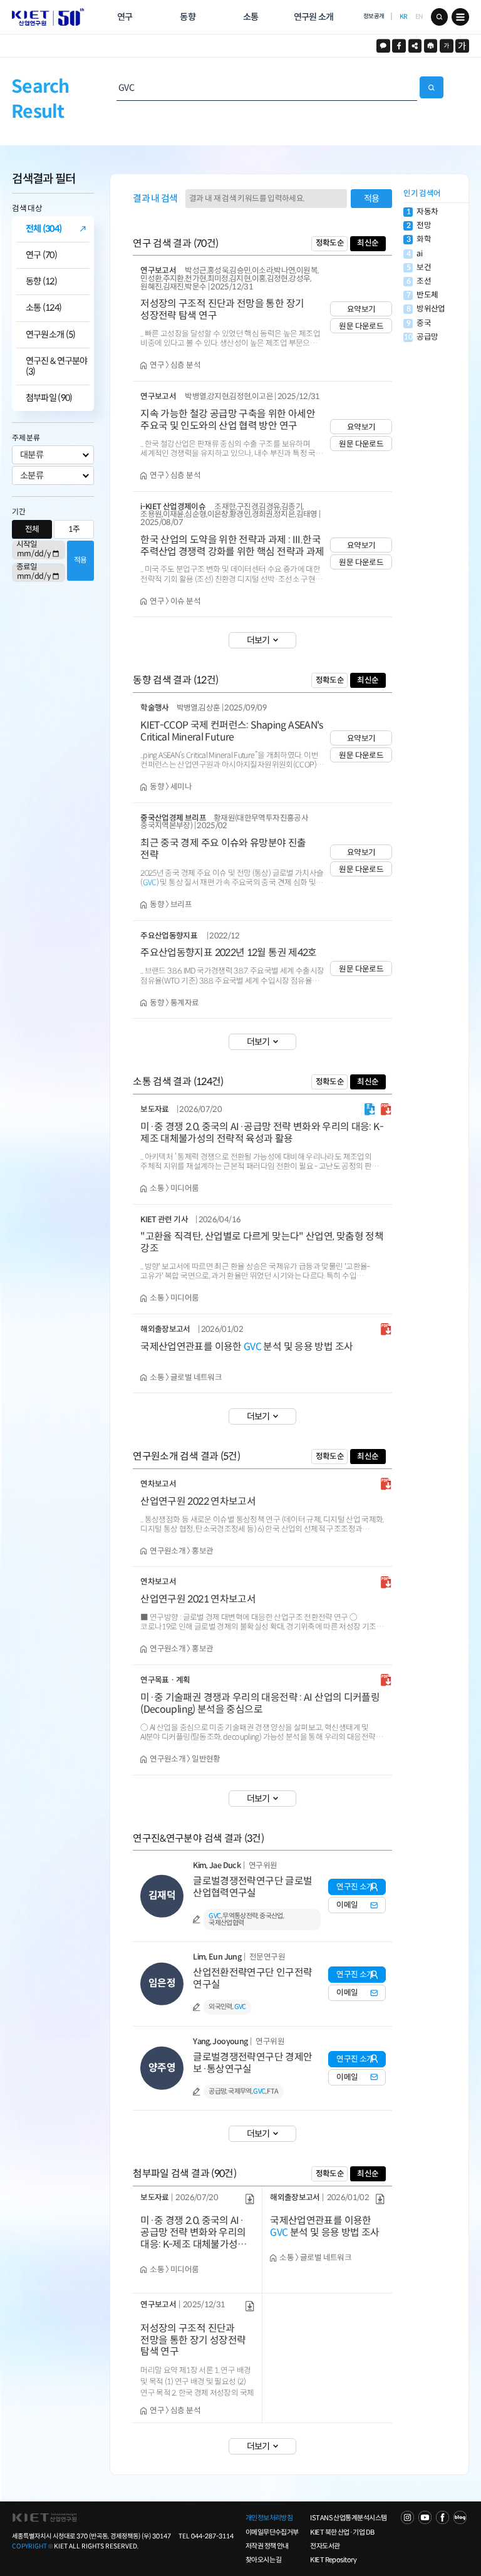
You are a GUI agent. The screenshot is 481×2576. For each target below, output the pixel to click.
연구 (125, 17)
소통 (251, 17)
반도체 (422, 295)
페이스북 (399, 46)
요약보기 (361, 309)
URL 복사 (415, 46)
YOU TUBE (425, 2517)
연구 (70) (41, 255)
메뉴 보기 (460, 17)
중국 (419, 324)
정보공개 (374, 16)
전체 (32, 529)
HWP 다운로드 (370, 1109)
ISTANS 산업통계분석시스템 (348, 2518)
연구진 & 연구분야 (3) (57, 366)
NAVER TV (407, 2517)
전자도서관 (325, 2546)
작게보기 (447, 46)
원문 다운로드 (361, 326)
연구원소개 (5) (51, 335)
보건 (419, 268)
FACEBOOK (442, 2517)
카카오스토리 (383, 46)
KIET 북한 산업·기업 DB (342, 2532)
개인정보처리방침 (269, 2518)
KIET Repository (333, 2560)
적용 (80, 560)
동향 (188, 17)
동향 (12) (41, 282)
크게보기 (462, 46)
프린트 (431, 46)
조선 (419, 282)
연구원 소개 (314, 17)
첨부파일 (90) (49, 398)
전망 (419, 226)
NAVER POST (460, 2517)
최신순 (368, 243)
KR (404, 17)
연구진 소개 (355, 1887)
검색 (440, 17)
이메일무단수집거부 (272, 2532)
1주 (74, 529)
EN (419, 17)
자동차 (422, 212)
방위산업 (426, 309)
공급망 (421, 337)
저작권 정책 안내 (267, 2546)
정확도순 (330, 243)
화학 (419, 240)
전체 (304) (44, 229)
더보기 (258, 640)
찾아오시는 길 (264, 2560)
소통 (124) (44, 308)
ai (414, 254)
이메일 (347, 1905)
